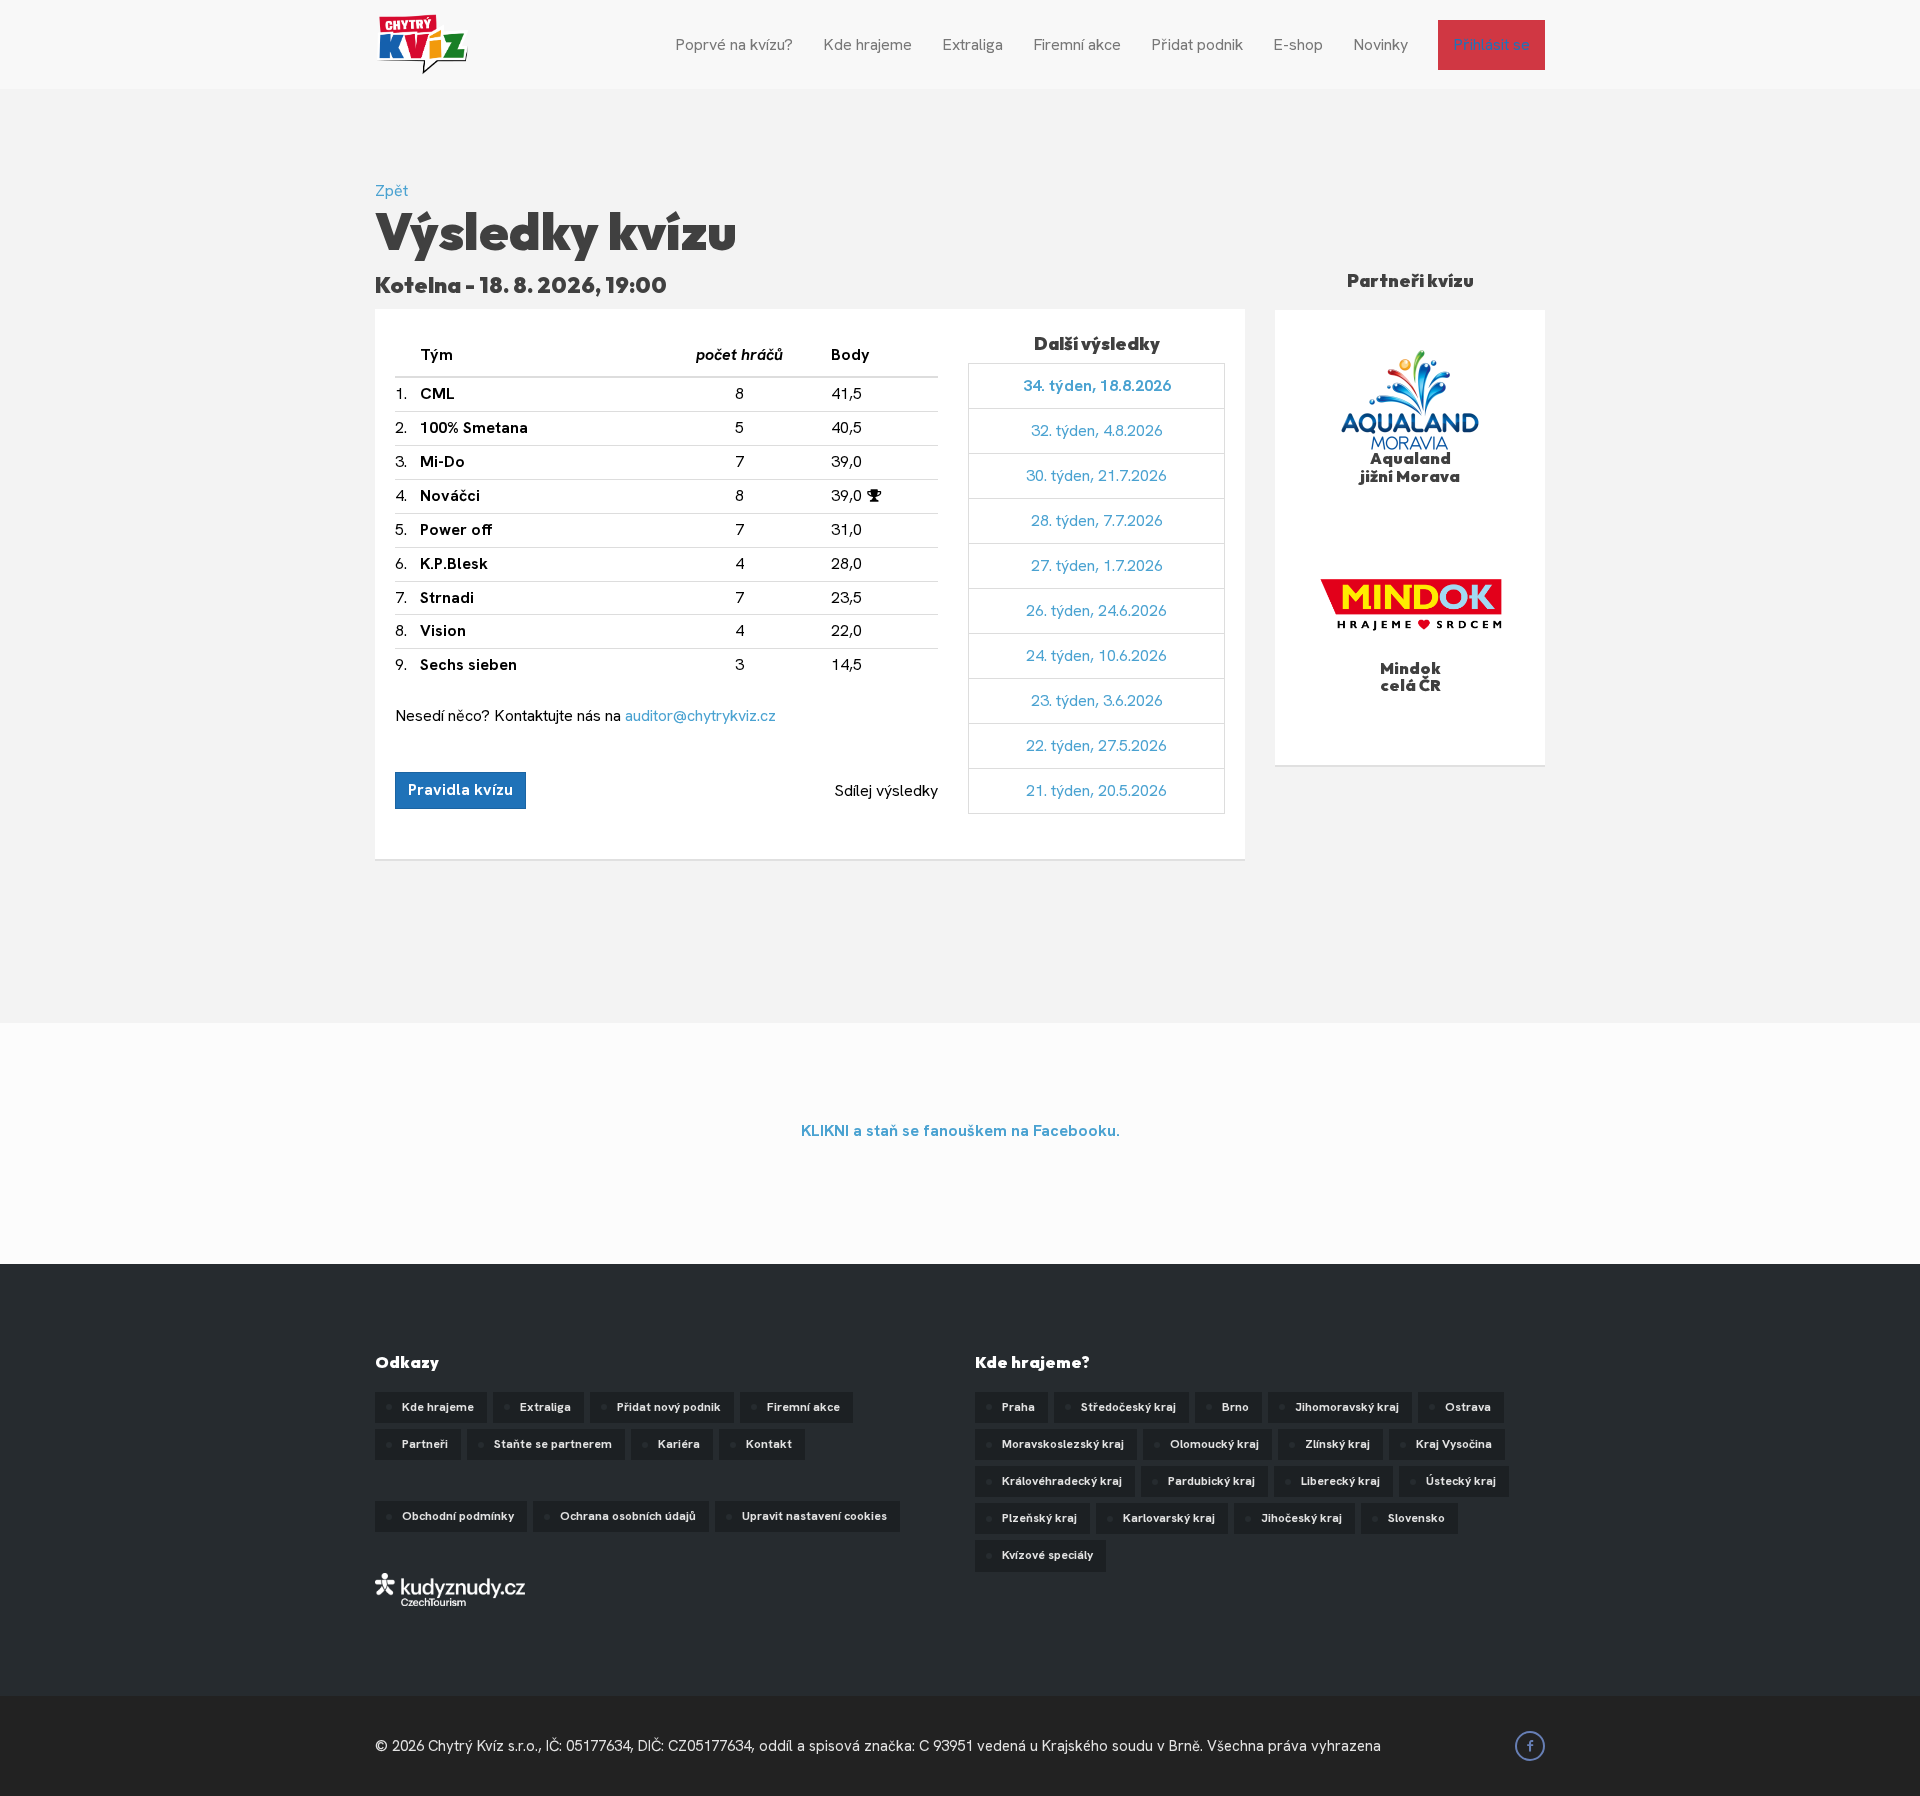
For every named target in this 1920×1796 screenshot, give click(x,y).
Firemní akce (1077, 44)
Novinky (1380, 44)
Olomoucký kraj (1214, 1444)
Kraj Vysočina (1454, 1444)
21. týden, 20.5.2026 (1096, 790)
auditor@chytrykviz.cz (700, 715)
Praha (1018, 1407)
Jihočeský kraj (1301, 1518)
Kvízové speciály (1047, 1555)
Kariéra (679, 1444)
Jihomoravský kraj (1347, 1407)
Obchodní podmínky (458, 1516)
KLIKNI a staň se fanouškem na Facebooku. (960, 1130)
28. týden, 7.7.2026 (1097, 520)
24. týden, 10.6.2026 (1096, 655)
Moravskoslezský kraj (1063, 1444)
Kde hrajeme (867, 44)
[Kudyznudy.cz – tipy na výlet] (450, 1588)
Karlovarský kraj (1169, 1518)
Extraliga (972, 44)
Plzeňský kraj (1039, 1518)
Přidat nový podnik (669, 1407)
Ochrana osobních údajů (628, 1516)
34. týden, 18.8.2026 (1097, 385)
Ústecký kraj (1461, 1481)
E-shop (1298, 44)
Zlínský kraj (1337, 1444)
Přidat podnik (1197, 44)
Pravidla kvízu (460, 789)
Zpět (391, 190)
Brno (1235, 1407)
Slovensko (1416, 1518)
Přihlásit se (1491, 44)
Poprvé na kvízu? (734, 44)
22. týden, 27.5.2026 (1096, 745)
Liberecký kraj (1340, 1481)
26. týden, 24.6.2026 (1096, 610)
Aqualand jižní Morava (1410, 467)
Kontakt (769, 1444)
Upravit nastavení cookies (814, 1516)
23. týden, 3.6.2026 (1097, 700)
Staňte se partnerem (553, 1444)
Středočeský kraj (1128, 1407)
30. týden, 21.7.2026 (1096, 475)
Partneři (425, 1444)
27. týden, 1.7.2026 (1097, 565)
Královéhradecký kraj (1062, 1481)
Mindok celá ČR (1410, 677)
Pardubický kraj (1211, 1481)
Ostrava (1468, 1407)
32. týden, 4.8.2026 (1097, 430)
